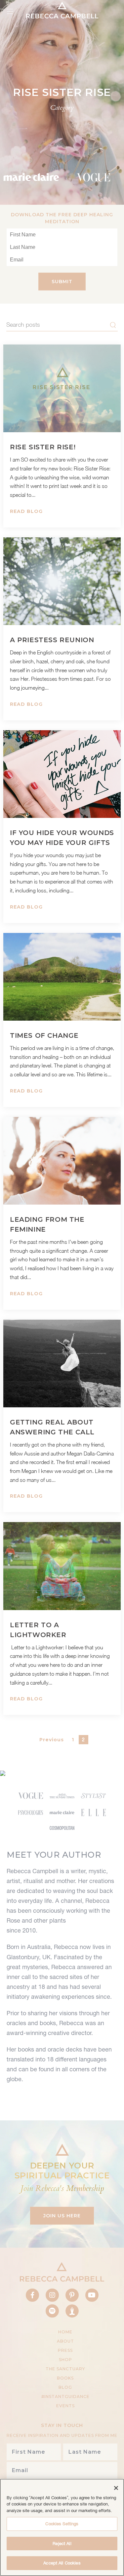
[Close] (116, 2488)
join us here (62, 2216)
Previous (52, 1740)
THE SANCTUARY (65, 2369)
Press (65, 2350)
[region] (62, 2527)
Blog (65, 2387)
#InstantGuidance (65, 2396)
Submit (62, 282)
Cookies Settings (62, 2524)
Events (65, 2406)
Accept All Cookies (62, 2563)
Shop (65, 2360)
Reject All (62, 2544)
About (65, 2341)
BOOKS (65, 2378)
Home (65, 2332)
